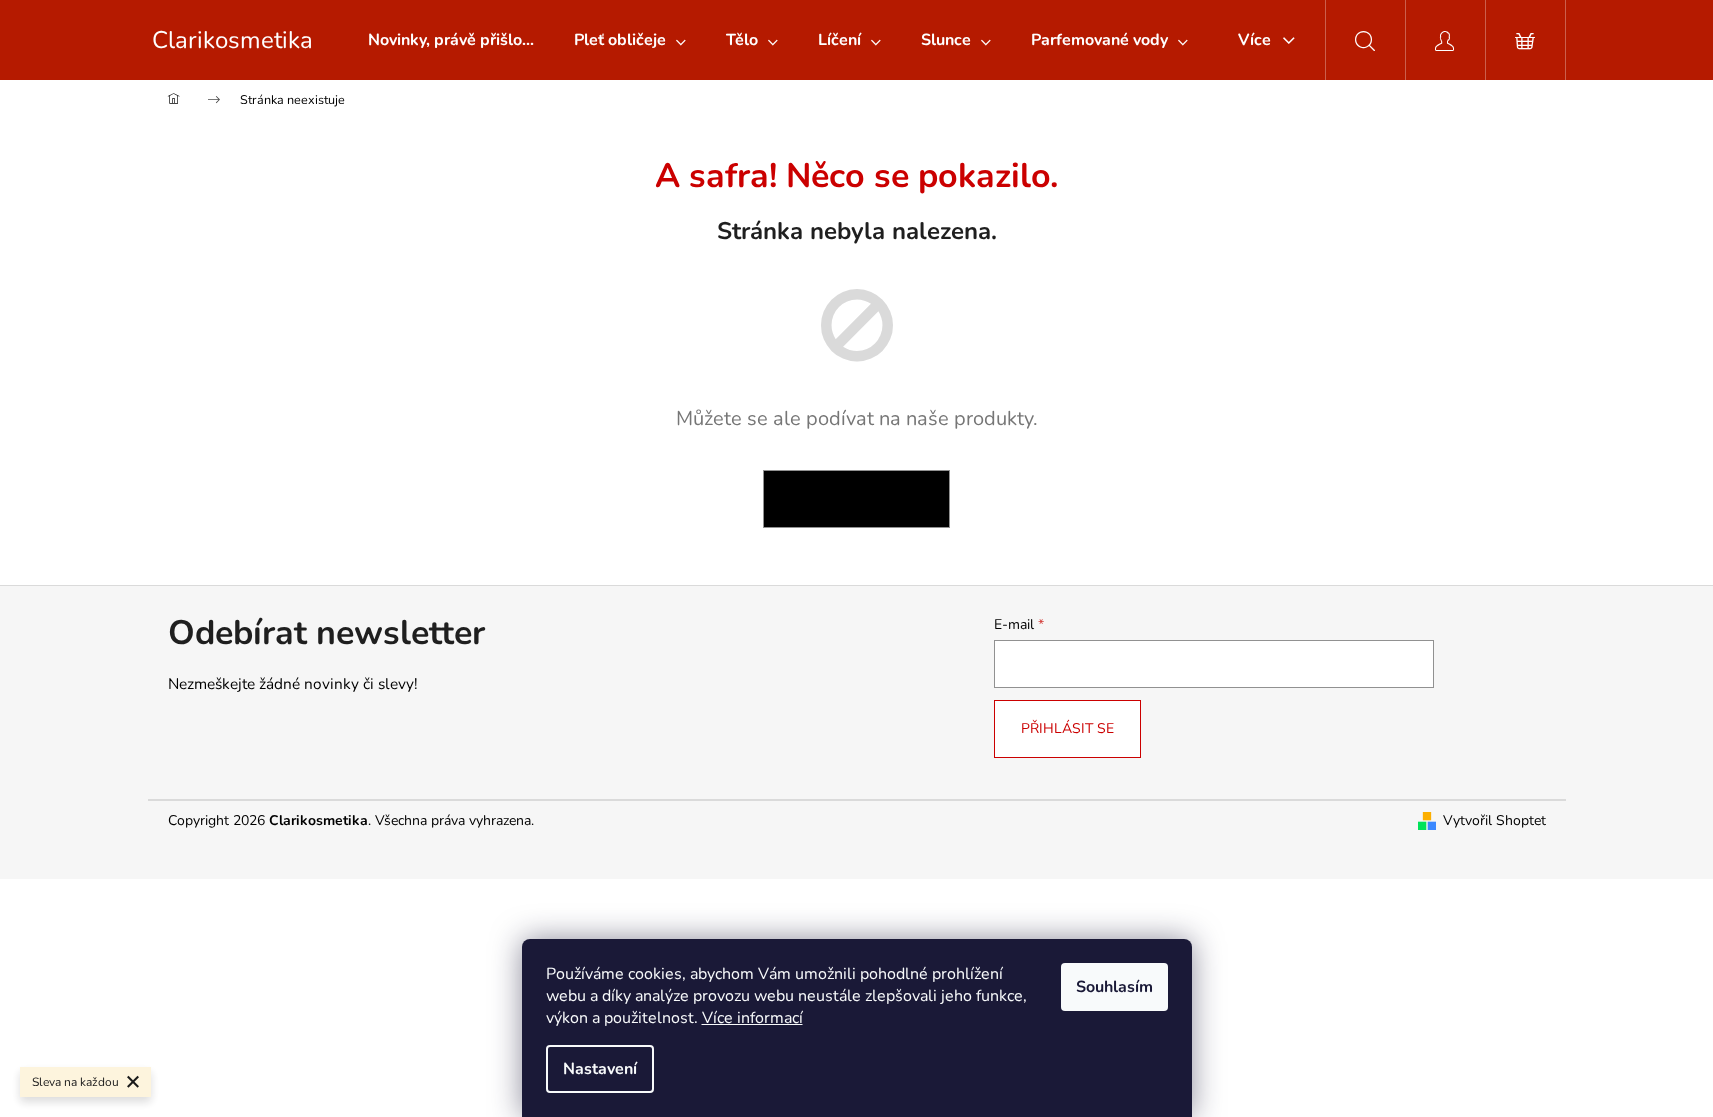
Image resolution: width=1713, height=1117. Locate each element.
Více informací (752, 1018)
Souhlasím (1114, 987)
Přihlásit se (1067, 728)
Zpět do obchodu (856, 498)
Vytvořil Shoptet (1494, 820)
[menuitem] (451, 40)
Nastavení (600, 1069)
